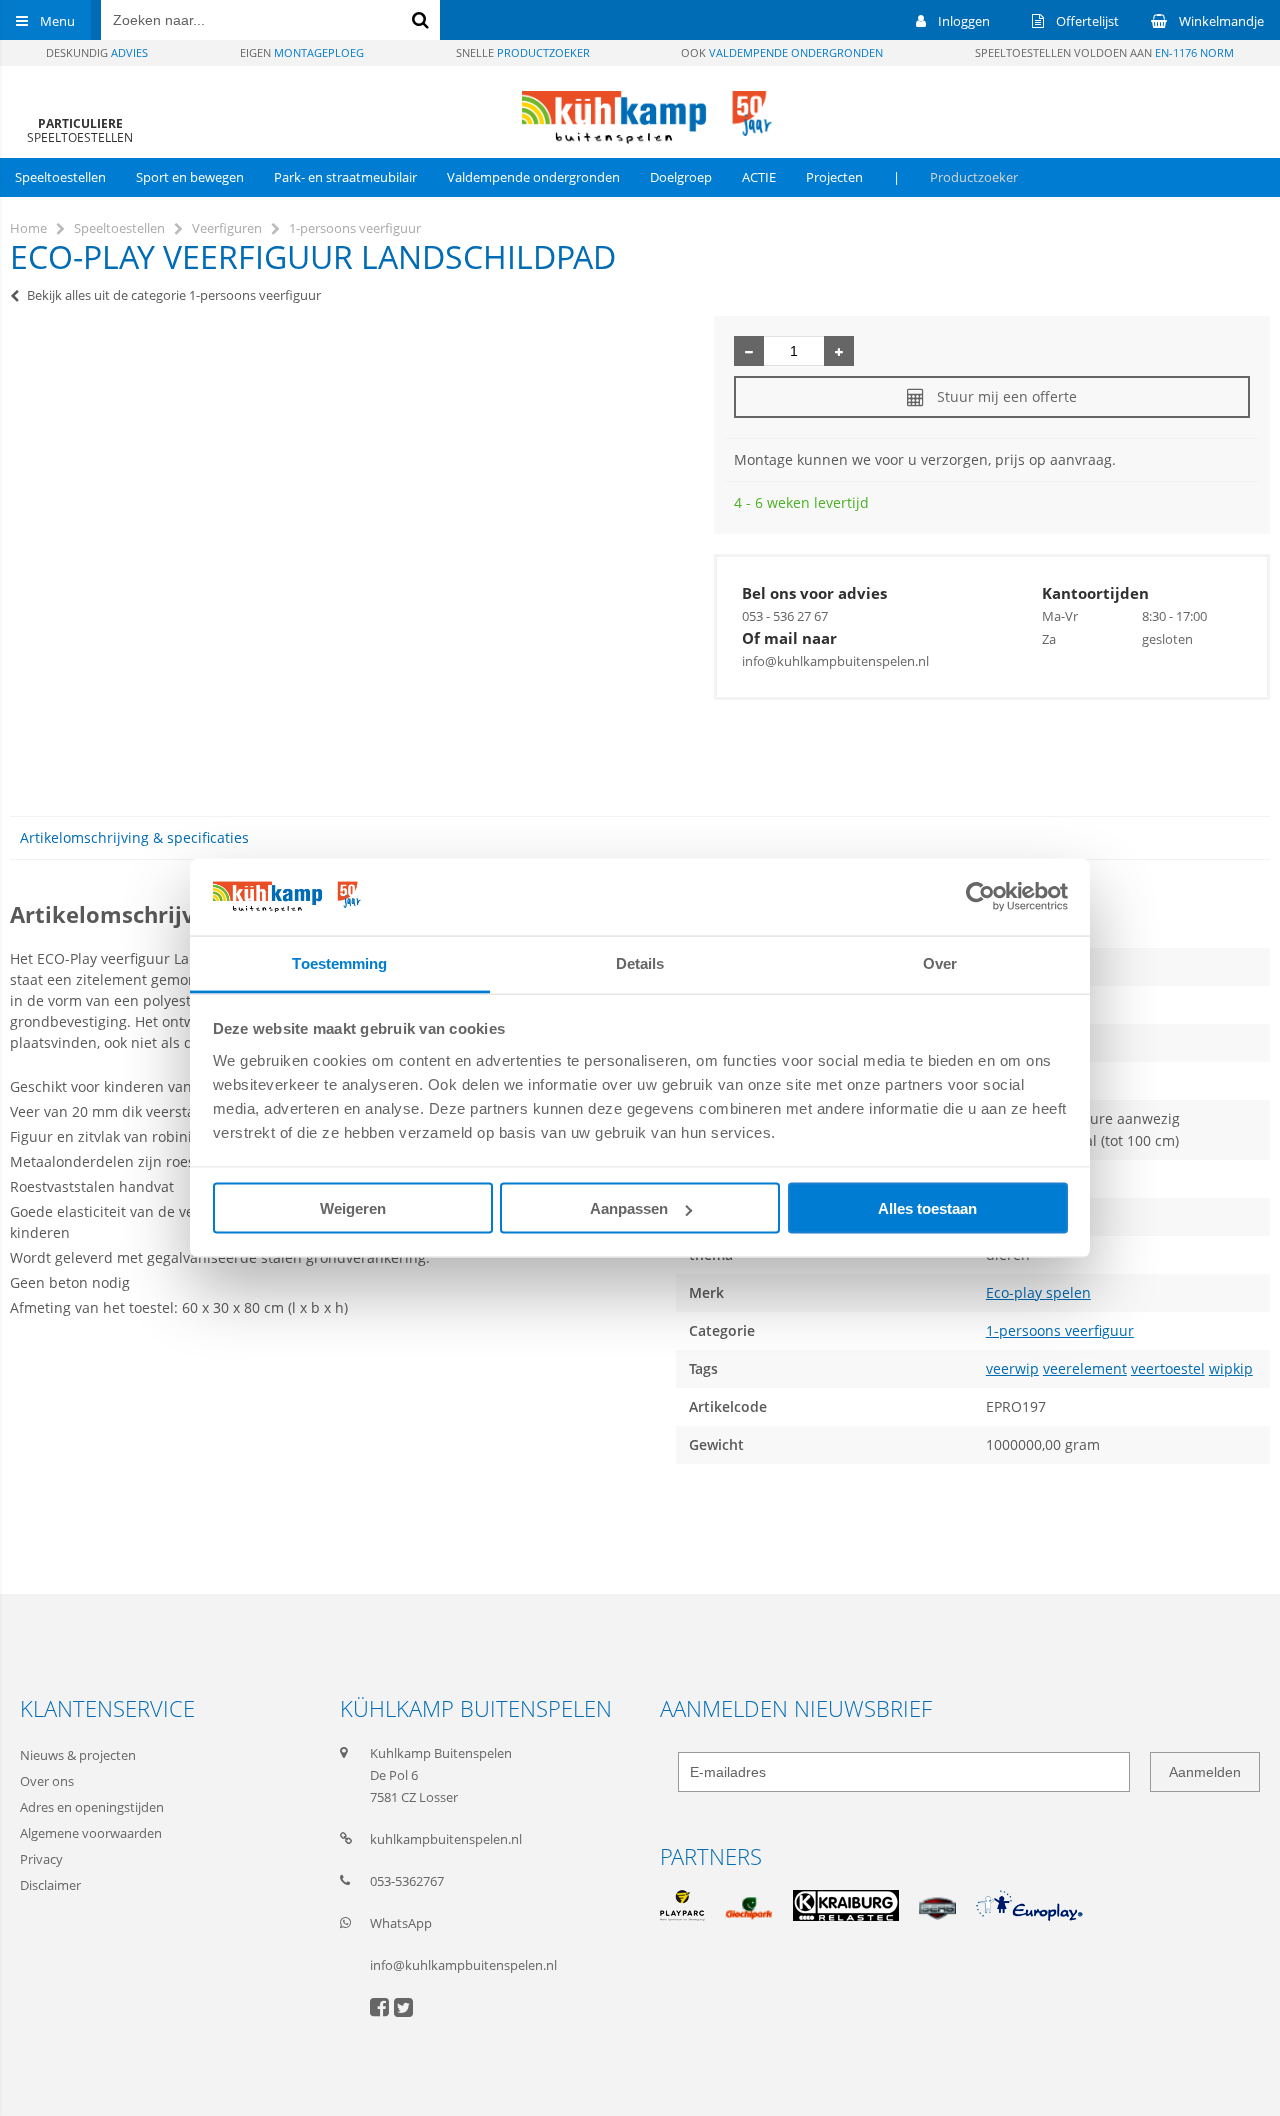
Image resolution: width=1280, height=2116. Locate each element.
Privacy (41, 1859)
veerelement (1085, 1368)
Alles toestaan (927, 1208)
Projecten (834, 177)
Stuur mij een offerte (1007, 396)
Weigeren (353, 1208)
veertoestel (1168, 1368)
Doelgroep (681, 177)
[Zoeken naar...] (420, 20)
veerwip (1012, 1368)
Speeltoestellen (60, 177)
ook (782, 52)
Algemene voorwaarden (91, 1833)
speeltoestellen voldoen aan (1104, 52)
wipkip (1231, 1368)
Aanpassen (629, 1208)
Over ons (47, 1781)
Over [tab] (940, 962)
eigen (302, 52)
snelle (523, 52)
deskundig (97, 52)
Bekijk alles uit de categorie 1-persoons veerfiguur (174, 295)
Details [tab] (640, 962)
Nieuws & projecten (78, 1755)
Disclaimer (50, 1885)
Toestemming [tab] (339, 962)
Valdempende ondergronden (533, 177)
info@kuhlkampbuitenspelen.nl (835, 661)
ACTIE (759, 177)
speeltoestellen (80, 130)
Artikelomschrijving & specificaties (134, 837)
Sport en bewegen (190, 177)
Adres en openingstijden (92, 1807)
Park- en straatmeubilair (345, 177)
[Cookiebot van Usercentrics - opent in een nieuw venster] (980, 897)
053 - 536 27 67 (785, 616)
